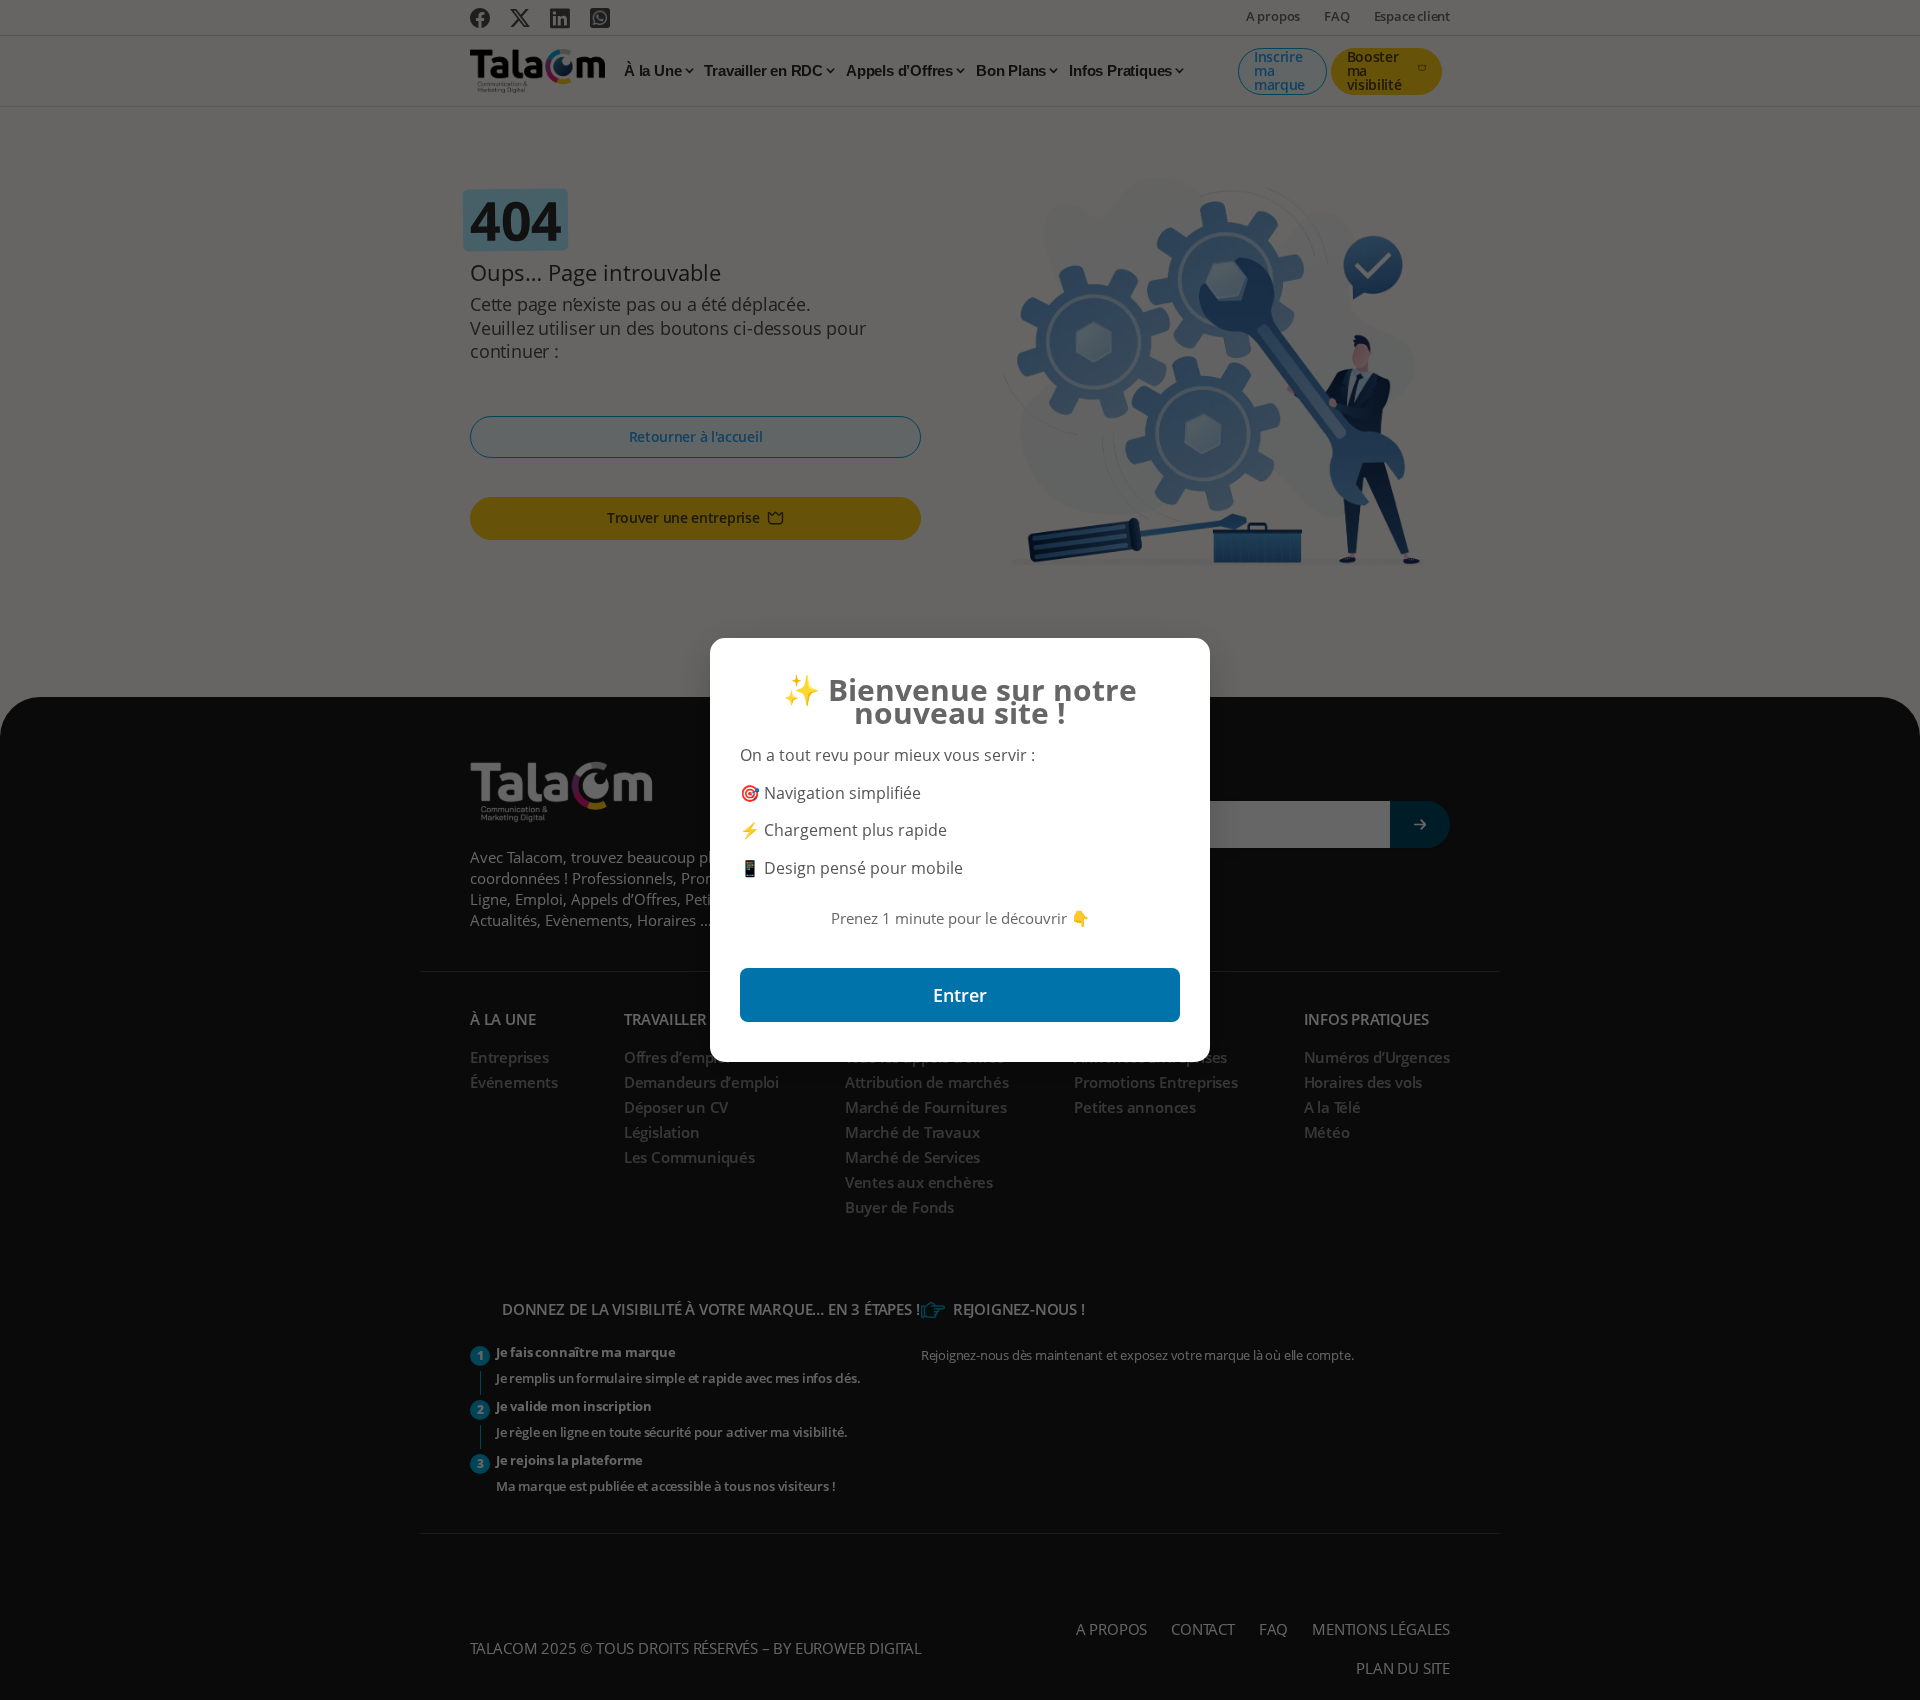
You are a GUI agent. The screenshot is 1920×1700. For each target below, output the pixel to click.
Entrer (960, 995)
